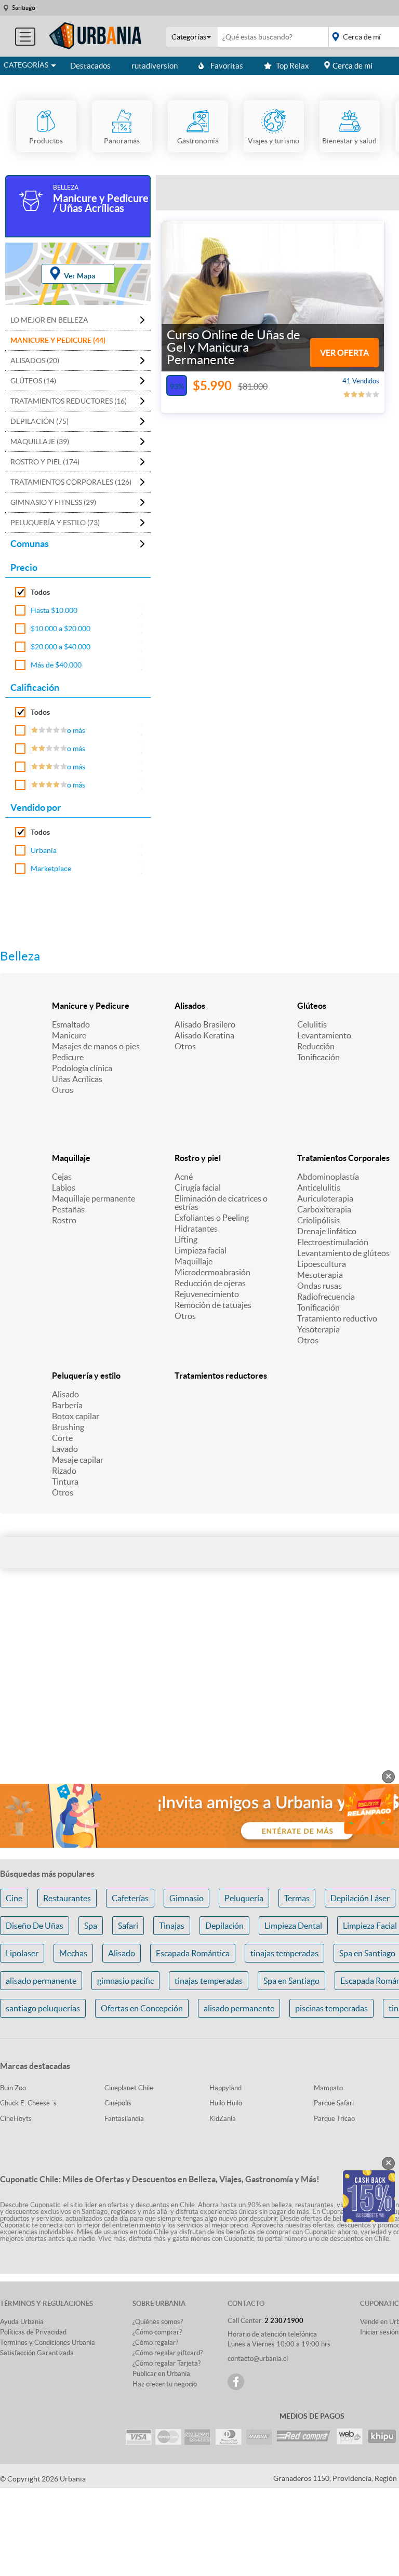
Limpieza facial (201, 1250)
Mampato (328, 2088)
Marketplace (51, 869)
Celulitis (312, 1024)
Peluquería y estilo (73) (55, 523)
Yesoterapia (318, 1329)
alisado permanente (41, 1981)
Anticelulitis (319, 1187)
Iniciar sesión (379, 2332)
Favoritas (227, 66)
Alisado (65, 1394)
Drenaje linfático (327, 1231)
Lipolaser (22, 1953)
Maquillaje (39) (40, 442)
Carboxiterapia (324, 1209)
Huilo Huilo (226, 2103)
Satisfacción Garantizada (37, 2353)
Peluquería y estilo (86, 1376)
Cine (14, 1898)
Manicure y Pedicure (91, 1006)
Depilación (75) (39, 421)
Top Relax (292, 66)
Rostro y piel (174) (45, 462)
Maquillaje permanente (94, 1198)
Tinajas (172, 1926)
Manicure (69, 1035)
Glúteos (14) (33, 381)
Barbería (67, 1405)
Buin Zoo (13, 2088)
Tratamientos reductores (221, 1376)
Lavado (65, 1449)
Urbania (44, 850)
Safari (128, 1926)
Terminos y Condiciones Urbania (48, 2343)
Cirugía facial (198, 1187)
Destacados (90, 66)
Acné (184, 1177)
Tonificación (318, 1057)
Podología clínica (82, 1068)
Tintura (65, 1481)
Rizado (64, 1471)
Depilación (224, 1926)
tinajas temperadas (284, 1953)
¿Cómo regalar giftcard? (168, 2353)
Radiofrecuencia (326, 1297)
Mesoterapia (320, 1275)
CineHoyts (16, 2119)
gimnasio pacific (125, 1981)
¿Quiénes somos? (158, 2322)
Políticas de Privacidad (33, 2332)
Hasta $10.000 (54, 610)
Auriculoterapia (325, 1198)
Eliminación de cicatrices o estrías (221, 1203)
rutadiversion (155, 66)
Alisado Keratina (204, 1035)
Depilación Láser (360, 1898)
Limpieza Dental (293, 1926)
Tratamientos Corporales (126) (71, 482)
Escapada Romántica (193, 1953)
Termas (297, 1898)
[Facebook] (236, 2382)
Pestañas (68, 1209)
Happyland (225, 2088)
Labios (64, 1187)
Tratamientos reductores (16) (69, 401)
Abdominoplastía (328, 1177)
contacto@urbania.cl (258, 2359)
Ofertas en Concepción (142, 2008)
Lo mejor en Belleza (49, 320)
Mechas (73, 1953)
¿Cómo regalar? (155, 2343)
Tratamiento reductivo (337, 1318)
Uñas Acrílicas (77, 1079)
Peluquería (244, 1898)
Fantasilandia (124, 2119)
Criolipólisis (318, 1220)
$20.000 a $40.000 (61, 647)
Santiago (24, 8)
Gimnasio (187, 1898)
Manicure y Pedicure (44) (58, 340)
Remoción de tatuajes (213, 1305)
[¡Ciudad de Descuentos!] (96, 36)
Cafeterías (130, 1898)
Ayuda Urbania (22, 2322)
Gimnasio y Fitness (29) (53, 502)
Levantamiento (324, 1035)
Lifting (186, 1239)
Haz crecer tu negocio (165, 2384)
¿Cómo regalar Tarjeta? (167, 2363)
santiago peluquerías (43, 2008)
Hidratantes (196, 1229)
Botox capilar (76, 1416)
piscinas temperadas (331, 2008)
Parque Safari (334, 2103)
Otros (63, 1090)
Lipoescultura (322, 1264)
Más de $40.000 (56, 665)
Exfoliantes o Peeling (212, 1218)
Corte (62, 1438)
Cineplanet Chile (129, 2088)
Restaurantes (67, 1898)
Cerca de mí (353, 66)
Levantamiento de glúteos (343, 1253)
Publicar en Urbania (161, 2374)
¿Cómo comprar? (157, 2332)
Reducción (316, 1046)
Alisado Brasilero (205, 1024)
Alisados (190, 1006)
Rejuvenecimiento (207, 1294)
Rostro (64, 1220)
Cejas (62, 1177)
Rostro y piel (198, 1158)
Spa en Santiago (291, 1981)
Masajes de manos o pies (96, 1046)
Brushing (68, 1427)
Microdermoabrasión (212, 1272)
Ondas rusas (320, 1286)
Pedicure (68, 1057)
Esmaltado (71, 1024)
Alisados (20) (35, 361)
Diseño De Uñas (35, 1926)
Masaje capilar (78, 1460)
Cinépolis (118, 2103)
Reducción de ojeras (210, 1283)
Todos (40, 592)
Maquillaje (71, 1158)
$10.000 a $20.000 (61, 629)
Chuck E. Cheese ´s (28, 2103)
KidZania (223, 2119)
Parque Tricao (334, 2119)
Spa (91, 1926)
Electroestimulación (333, 1242)
